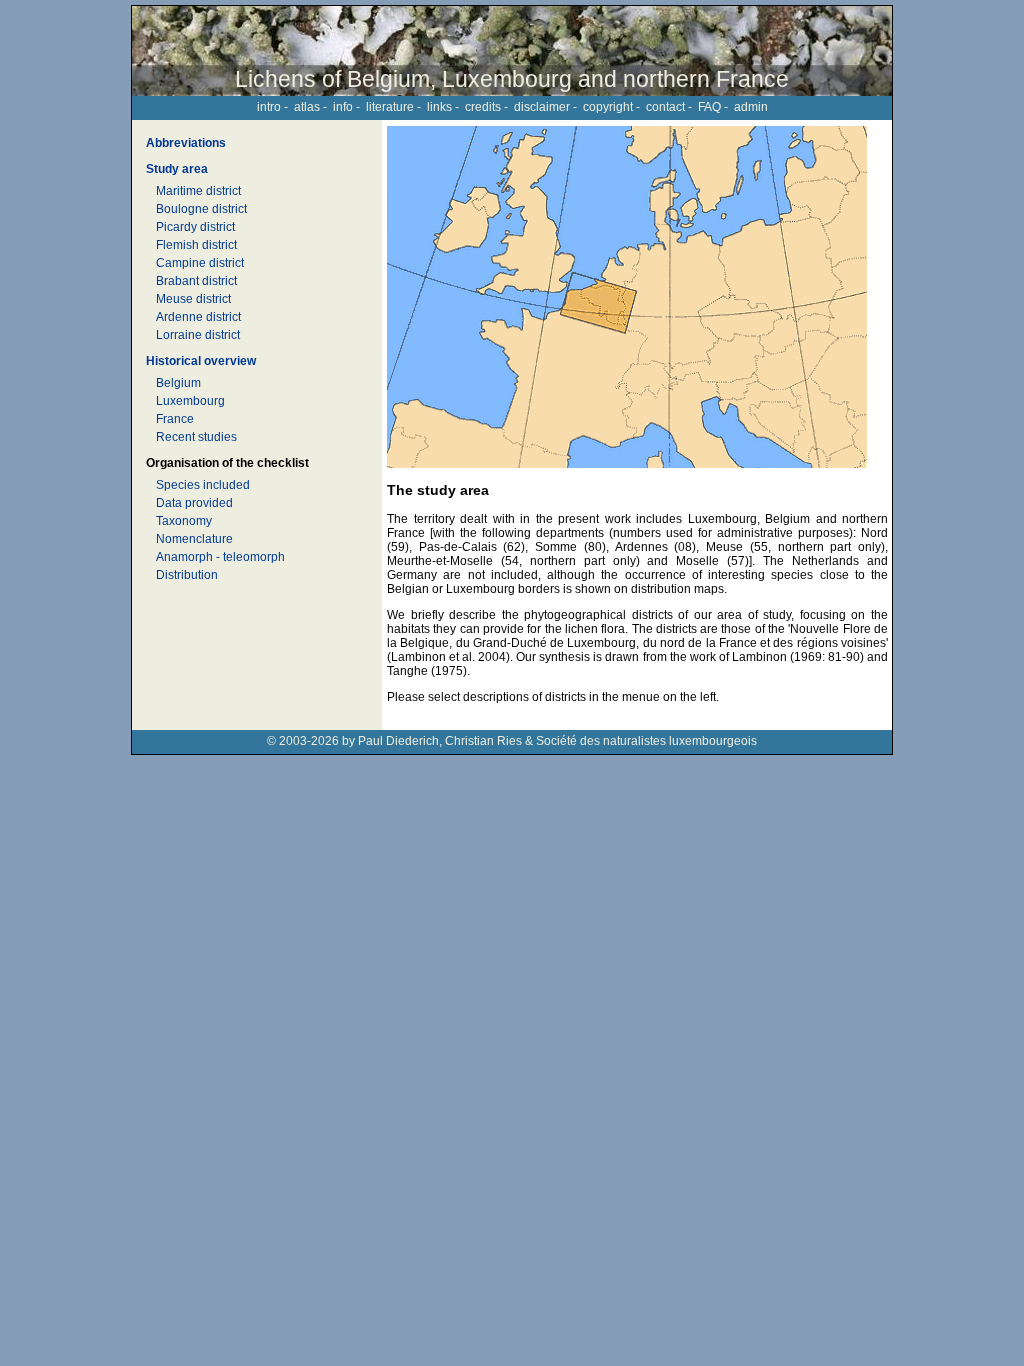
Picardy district (195, 227)
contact (665, 107)
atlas (307, 107)
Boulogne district (201, 209)
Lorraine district (198, 335)
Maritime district (198, 191)
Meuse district (193, 299)
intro (269, 107)
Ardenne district (198, 317)
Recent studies (196, 437)
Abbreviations (186, 143)
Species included (203, 485)
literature (390, 107)
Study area (177, 169)
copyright (608, 107)
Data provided (194, 503)
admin (751, 107)
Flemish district (196, 245)
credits (483, 107)
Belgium (178, 383)
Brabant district (196, 281)
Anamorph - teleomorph (220, 557)
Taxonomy (184, 521)
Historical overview (201, 361)
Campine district (200, 263)
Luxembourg (190, 401)
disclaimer (542, 107)
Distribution (187, 575)
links (439, 107)
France (175, 419)
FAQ (709, 107)
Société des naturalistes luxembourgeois (646, 741)
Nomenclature (194, 539)
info (343, 107)
